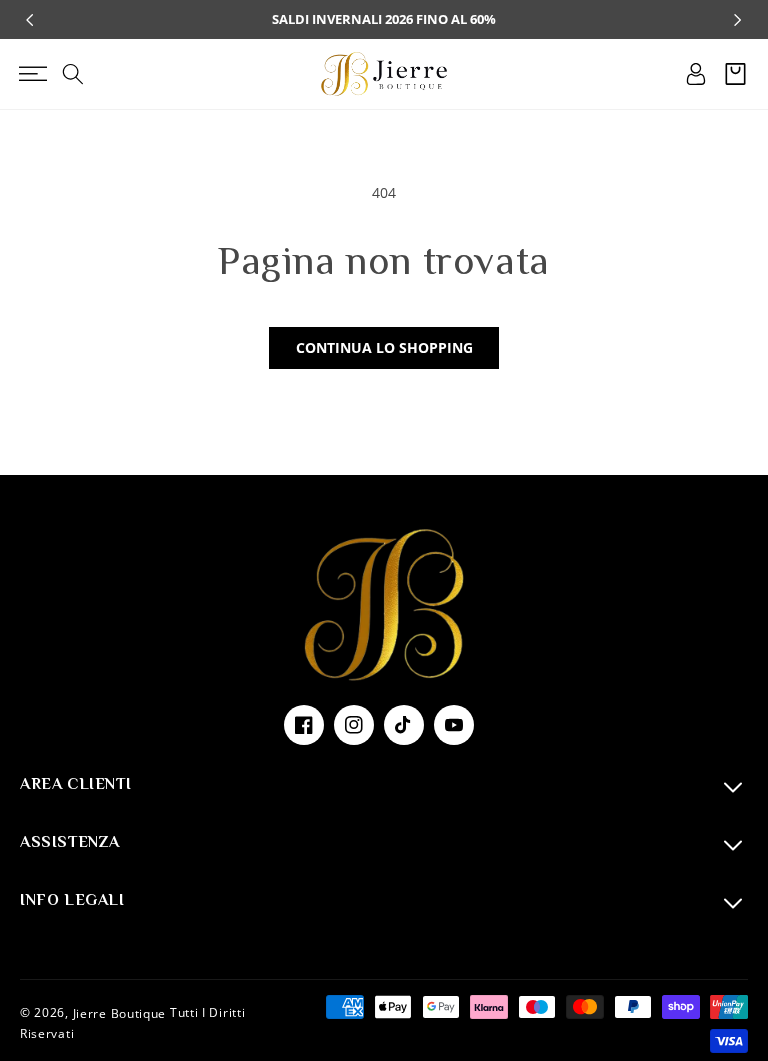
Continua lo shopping (384, 347)
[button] (32, 74)
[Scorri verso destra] (738, 20)
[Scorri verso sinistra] (30, 20)
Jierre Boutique (120, 1013)
